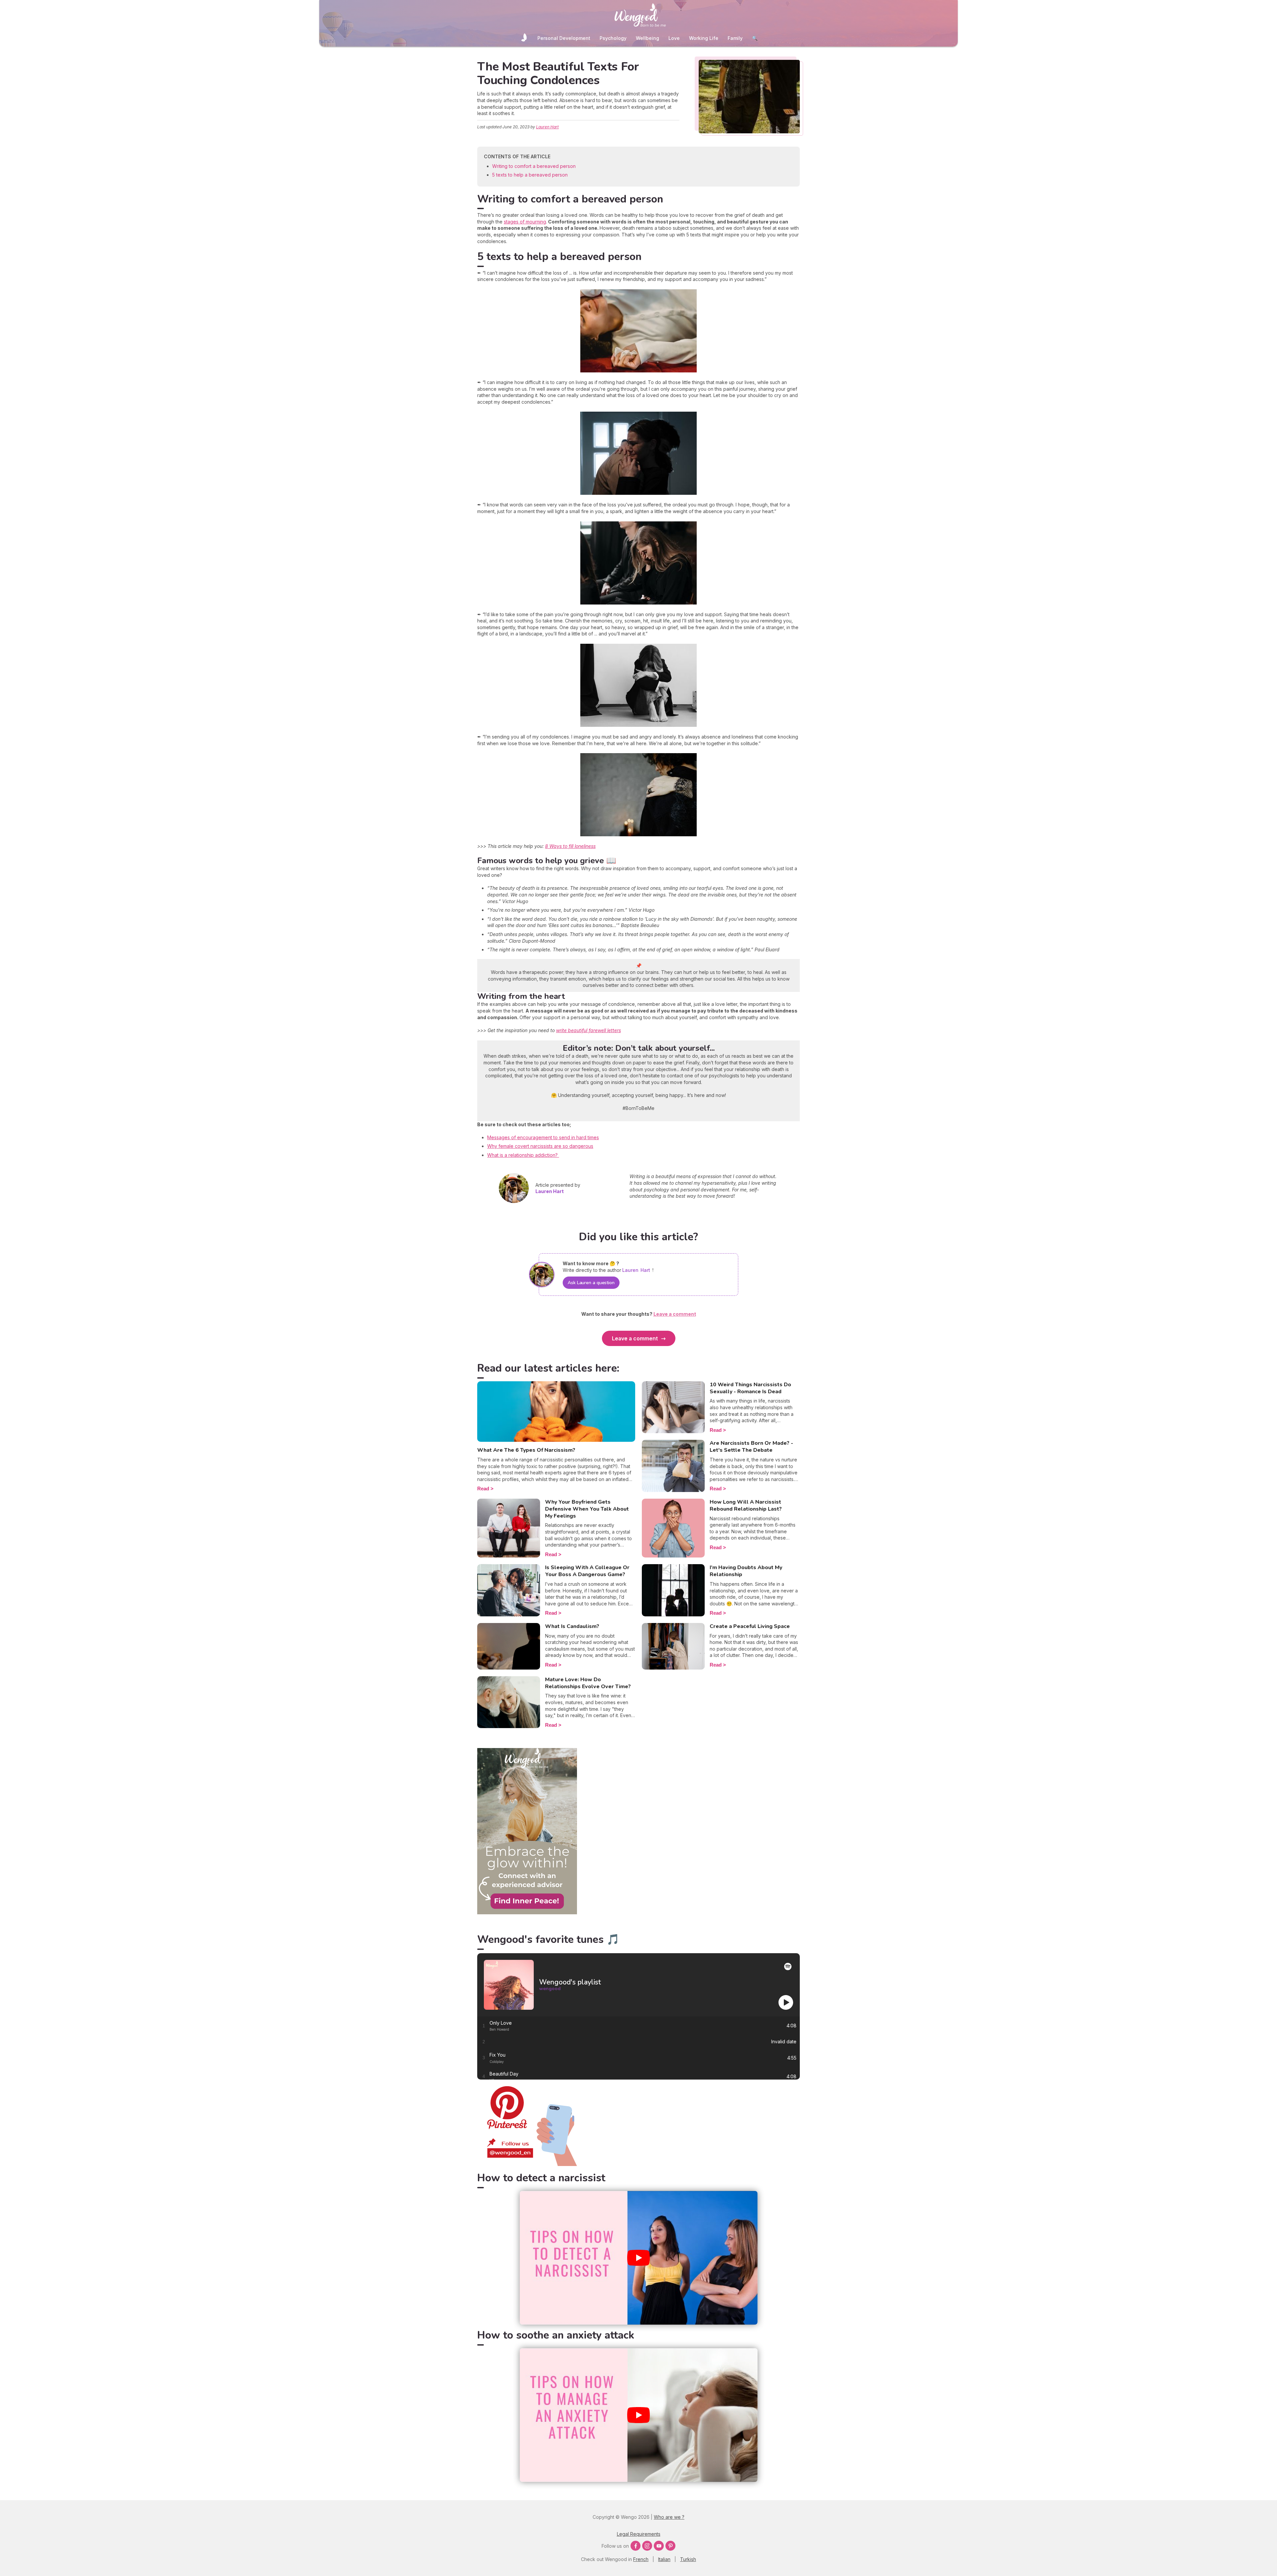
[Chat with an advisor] (527, 1912)
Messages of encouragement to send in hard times (543, 1137)
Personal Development (564, 38)
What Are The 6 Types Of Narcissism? (526, 1450)
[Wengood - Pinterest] (527, 2164)
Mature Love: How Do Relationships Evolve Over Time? (588, 1683)
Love (674, 38)
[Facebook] (636, 2546)
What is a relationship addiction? (523, 1155)
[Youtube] (659, 2546)
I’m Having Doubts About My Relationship (746, 1571)
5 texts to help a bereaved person (530, 175)
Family (735, 38)
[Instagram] (647, 2546)
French (641, 2559)
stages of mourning (525, 222)
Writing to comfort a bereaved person (534, 166)
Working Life (704, 38)
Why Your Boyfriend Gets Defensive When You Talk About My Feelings (587, 1509)
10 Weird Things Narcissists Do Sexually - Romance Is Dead (750, 1388)
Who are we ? (669, 2517)
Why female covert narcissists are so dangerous (540, 1146)
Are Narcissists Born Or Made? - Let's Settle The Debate (751, 1447)
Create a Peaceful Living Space (750, 1626)
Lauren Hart (547, 127)
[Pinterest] (670, 2546)
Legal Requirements (639, 2534)
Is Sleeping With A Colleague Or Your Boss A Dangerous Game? (587, 1571)
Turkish (688, 2559)
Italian (664, 2559)
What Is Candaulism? (572, 1626)
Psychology (613, 38)
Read (483, 1489)
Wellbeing (647, 38)
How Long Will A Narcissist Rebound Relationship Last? (746, 1505)
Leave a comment (635, 1338)
